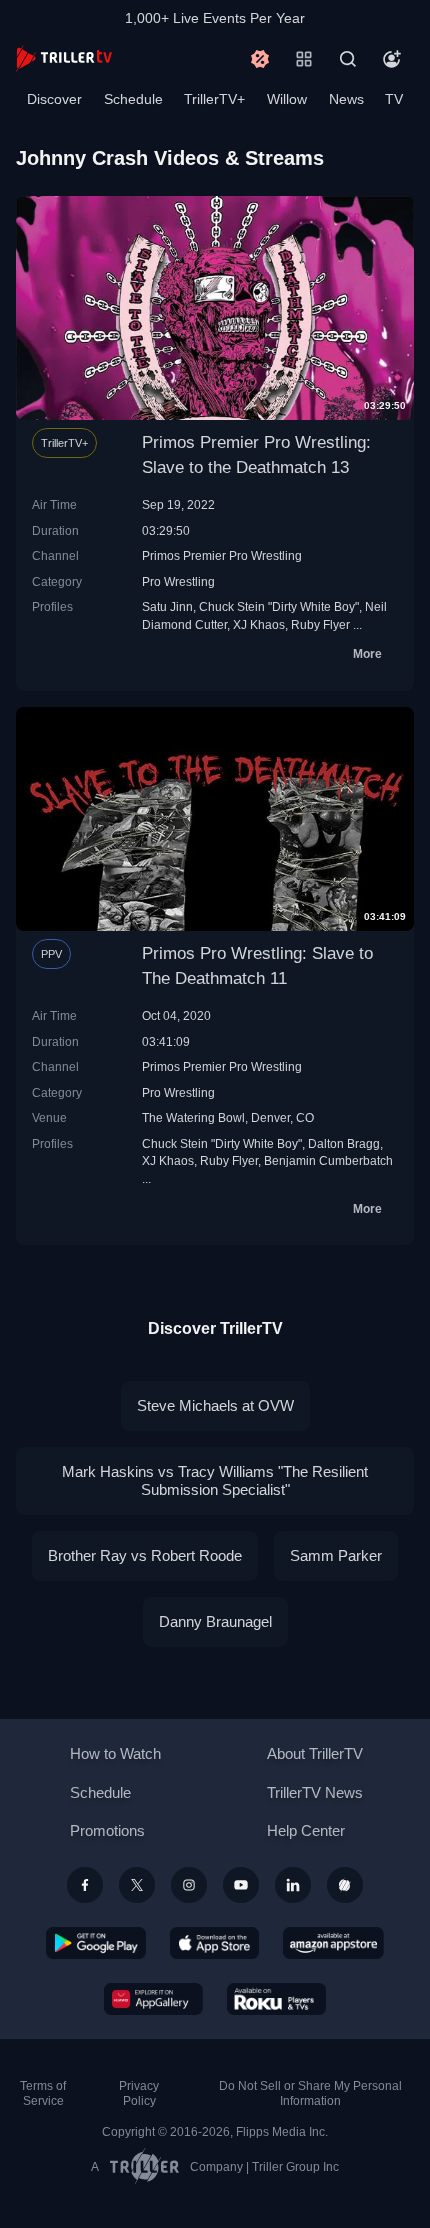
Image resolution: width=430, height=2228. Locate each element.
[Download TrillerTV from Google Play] (96, 1943)
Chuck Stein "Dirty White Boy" (279, 606)
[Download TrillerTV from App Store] (214, 1943)
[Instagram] (189, 1885)
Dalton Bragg (344, 1143)
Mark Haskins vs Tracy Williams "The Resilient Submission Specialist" (215, 1480)
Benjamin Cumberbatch (328, 1160)
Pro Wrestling (178, 581)
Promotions (107, 1830)
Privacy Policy (139, 2093)
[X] (137, 1885)
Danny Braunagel (215, 1621)
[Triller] (345, 1885)
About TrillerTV (315, 1753)
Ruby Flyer (320, 624)
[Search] (348, 59)
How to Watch (115, 1753)
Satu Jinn (167, 606)
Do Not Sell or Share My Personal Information (310, 2093)
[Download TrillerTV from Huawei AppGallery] (153, 1999)
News (346, 99)
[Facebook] (85, 1885)
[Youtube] (241, 1885)
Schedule (133, 99)
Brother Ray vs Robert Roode (145, 1555)
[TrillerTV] (64, 58)
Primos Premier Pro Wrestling (222, 555)
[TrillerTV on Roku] (277, 1999)
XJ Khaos (259, 624)
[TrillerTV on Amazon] (333, 1943)
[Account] (392, 59)
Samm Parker (336, 1555)
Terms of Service (43, 2093)
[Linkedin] (293, 1885)
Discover (54, 99)
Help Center (306, 1830)
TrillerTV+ (214, 99)
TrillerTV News (315, 1792)
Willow (287, 99)
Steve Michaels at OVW (215, 1405)
